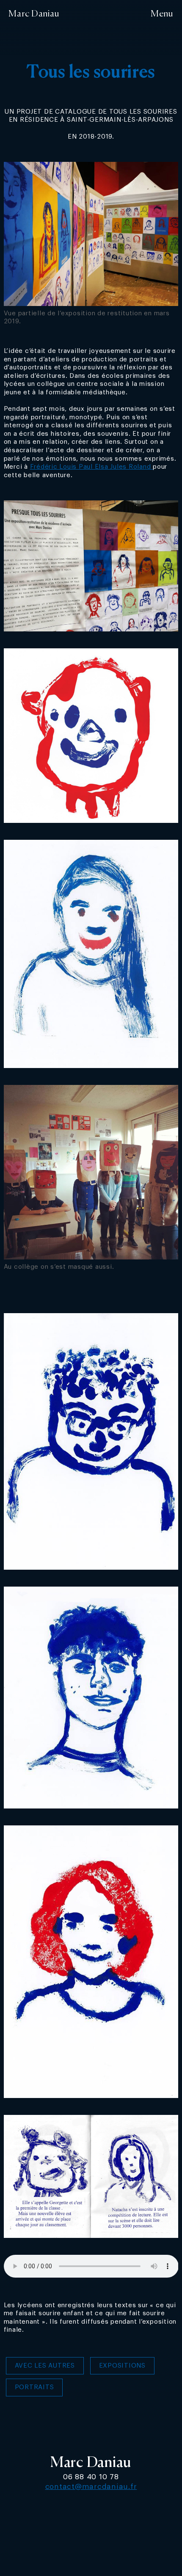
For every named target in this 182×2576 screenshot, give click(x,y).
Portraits (34, 2387)
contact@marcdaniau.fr (91, 2487)
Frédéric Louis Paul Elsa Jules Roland (92, 467)
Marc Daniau (34, 14)
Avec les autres (45, 2366)
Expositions (122, 2366)
